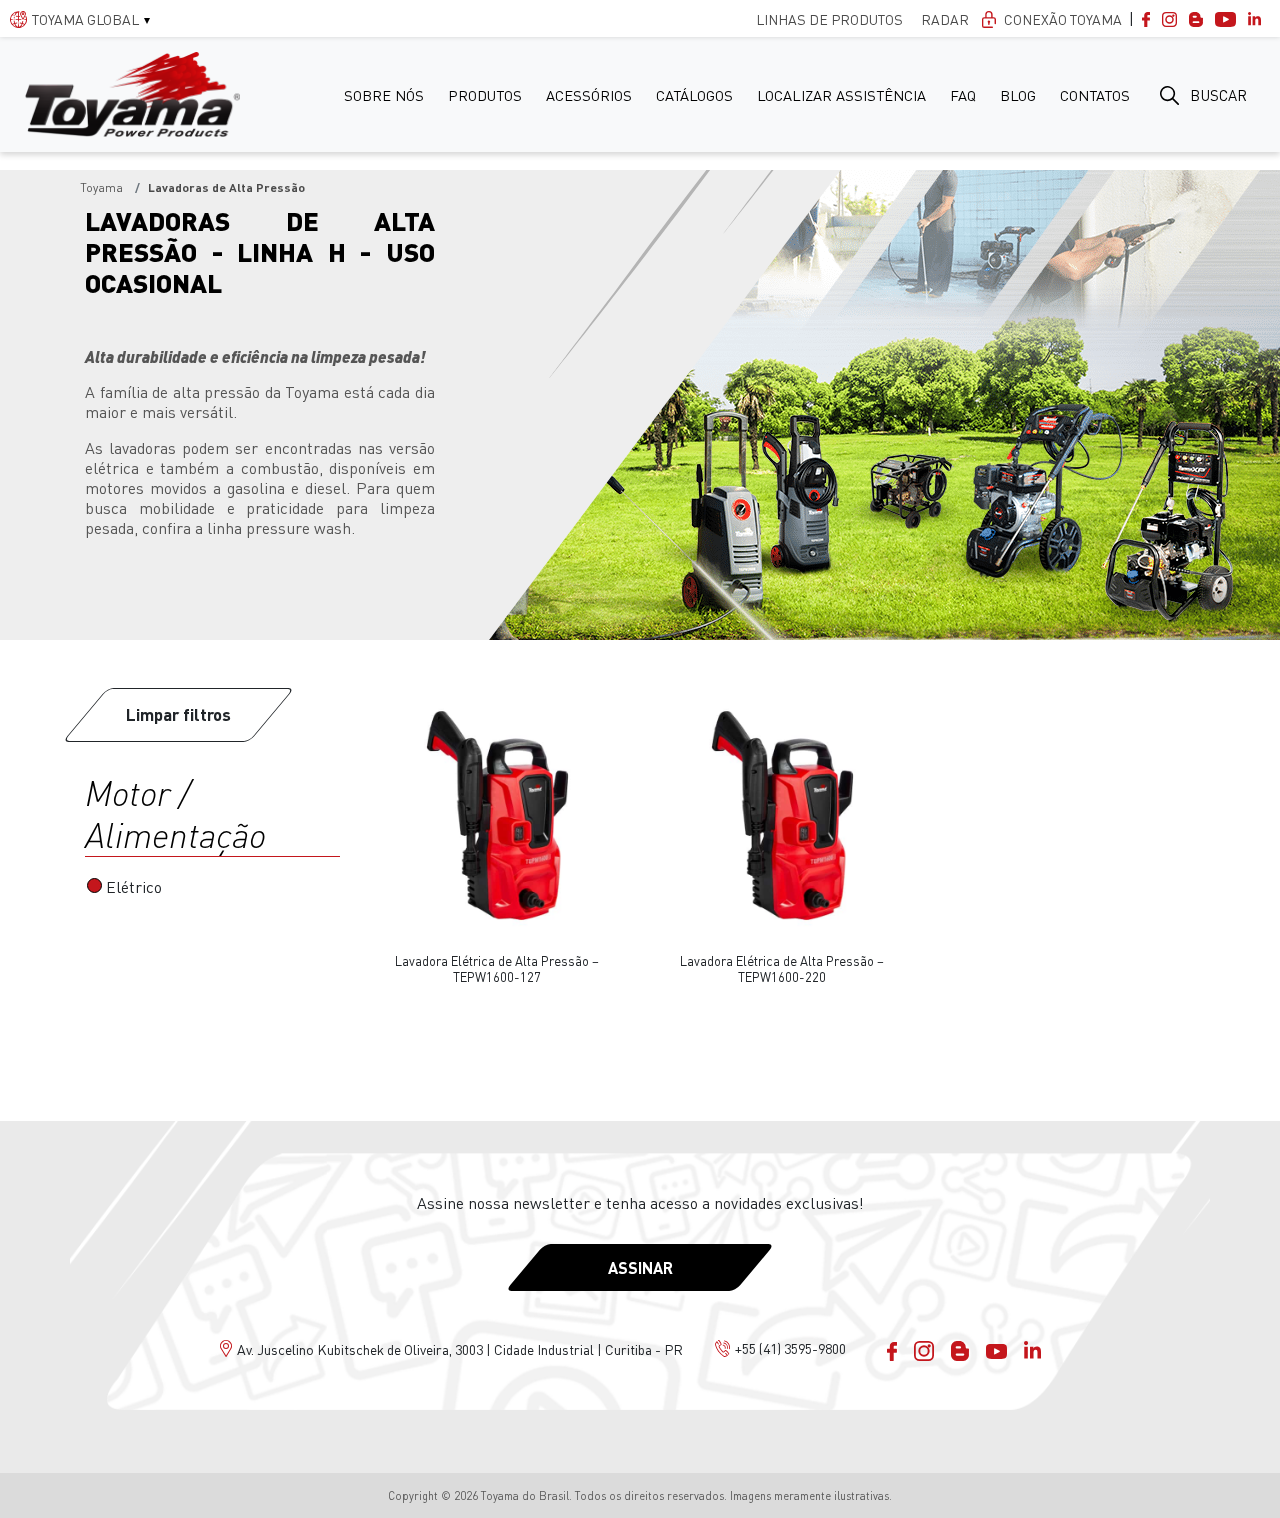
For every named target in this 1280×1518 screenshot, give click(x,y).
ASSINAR (640, 1267)
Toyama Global (85, 19)
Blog (1018, 95)
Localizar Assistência (841, 95)
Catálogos (694, 95)
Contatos (1095, 95)
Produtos (485, 95)
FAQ (963, 95)
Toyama (101, 187)
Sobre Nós (384, 95)
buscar (1218, 95)
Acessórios (589, 95)
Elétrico (134, 887)
